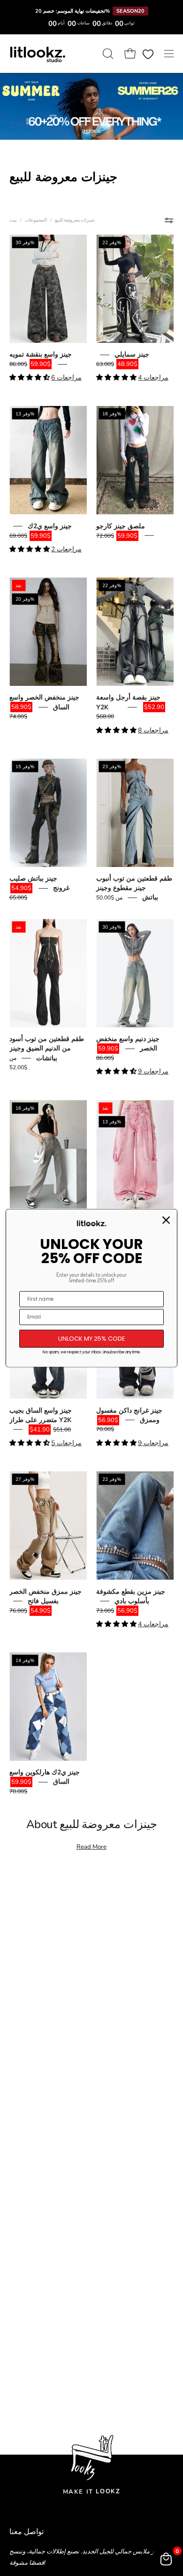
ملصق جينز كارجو (121, 526)
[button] (107, 54)
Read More (91, 1847)
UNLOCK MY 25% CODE (92, 1339)
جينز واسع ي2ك (50, 526)
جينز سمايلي (132, 354)
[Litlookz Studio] (38, 54)
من (109, 898)
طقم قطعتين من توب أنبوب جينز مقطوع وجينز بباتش (134, 888)
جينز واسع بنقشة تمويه (41, 354)
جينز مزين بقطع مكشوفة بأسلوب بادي (131, 1596)
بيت (13, 220)
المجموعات (36, 220)
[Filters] (169, 220)
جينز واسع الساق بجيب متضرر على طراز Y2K (41, 1415)
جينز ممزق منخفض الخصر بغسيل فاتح (46, 1596)
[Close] (166, 1220)
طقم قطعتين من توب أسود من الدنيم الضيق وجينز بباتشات (47, 1048)
